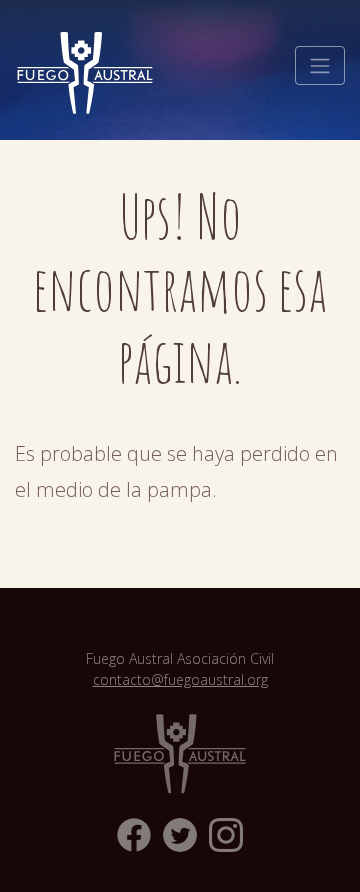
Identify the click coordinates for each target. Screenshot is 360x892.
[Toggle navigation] (320, 66)
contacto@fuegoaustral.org (180, 679)
